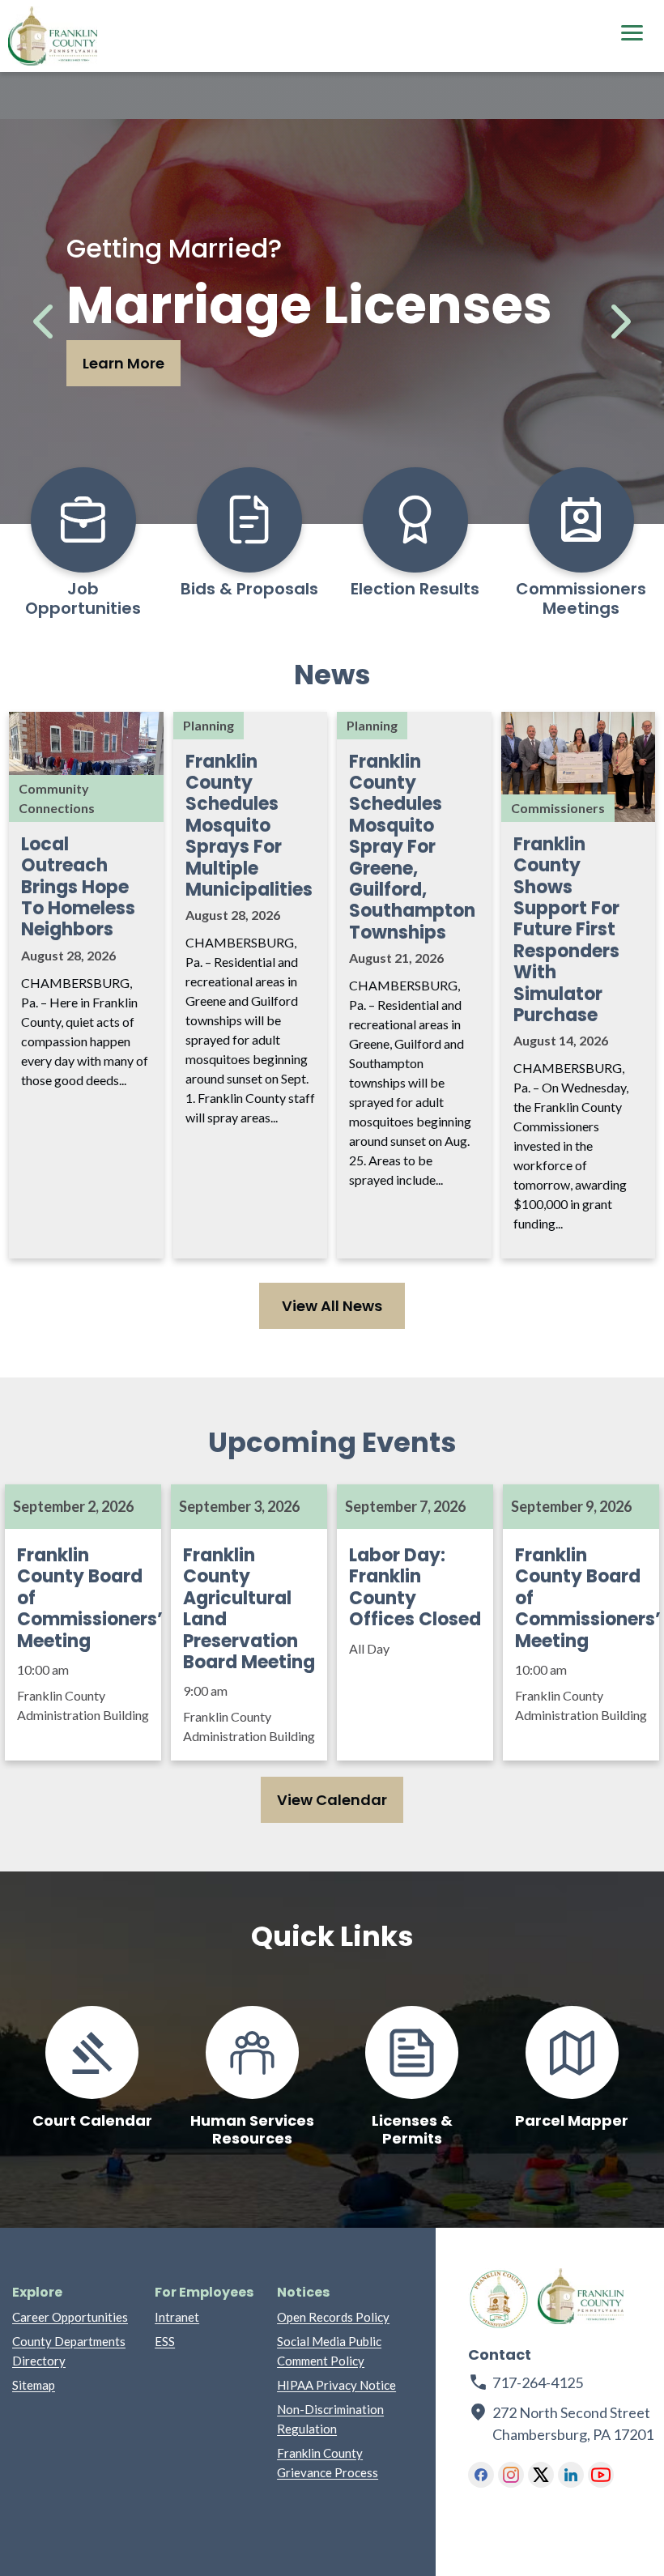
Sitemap (34, 2385)
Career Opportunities (70, 2317)
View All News (332, 1306)
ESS (165, 2341)
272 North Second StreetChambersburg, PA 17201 (562, 2423)
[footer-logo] (499, 2299)
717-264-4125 (538, 2382)
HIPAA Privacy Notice (336, 2385)
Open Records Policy (333, 2317)
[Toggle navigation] (632, 35)
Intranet (177, 2317)
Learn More (123, 363)
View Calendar (332, 1800)
